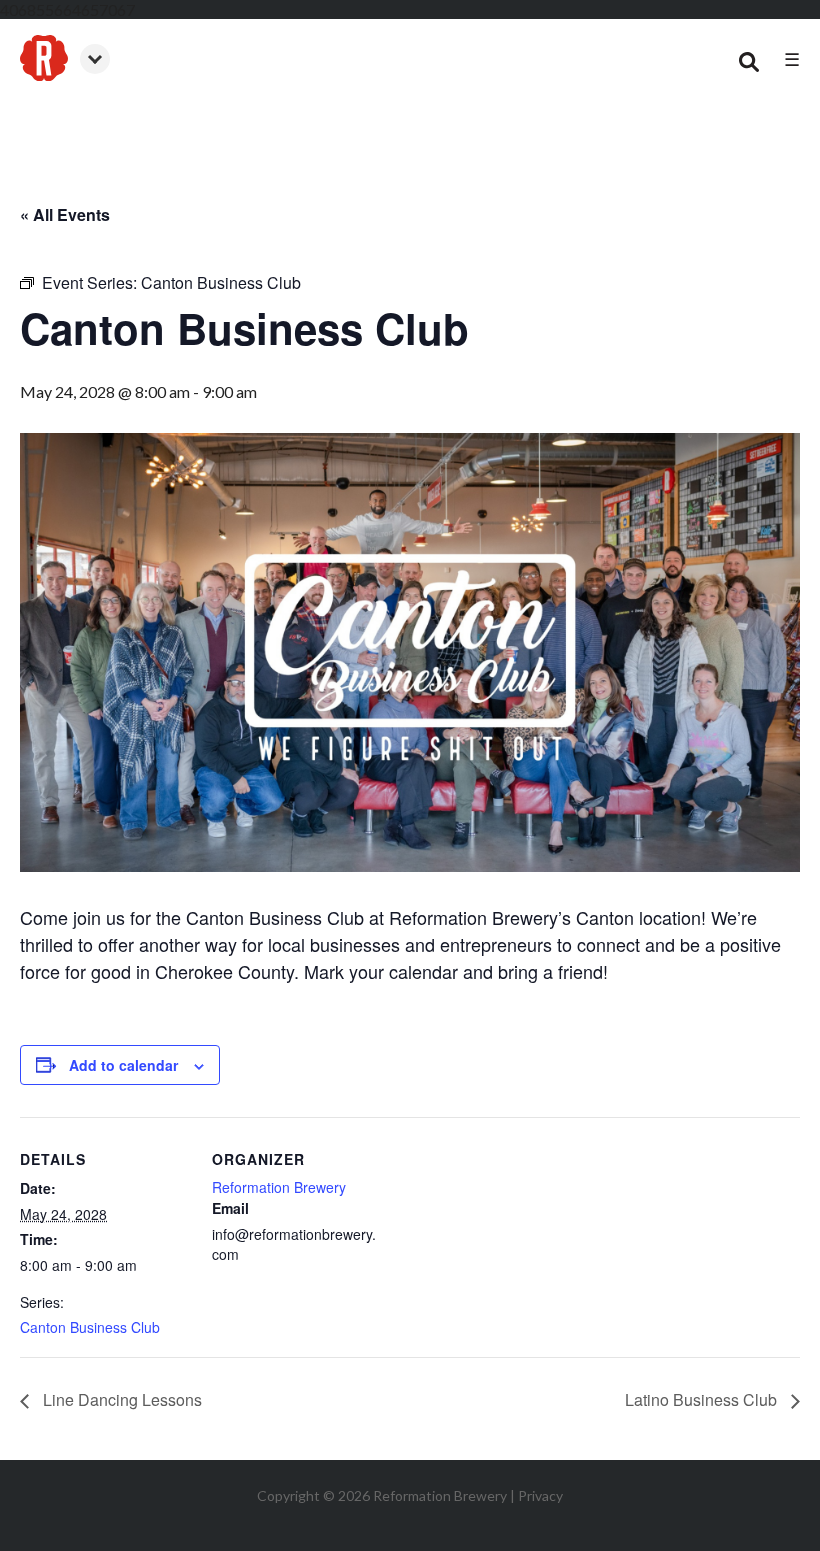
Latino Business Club (703, 1399)
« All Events (65, 214)
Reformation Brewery (279, 1187)
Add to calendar (123, 1065)
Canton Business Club (90, 1327)
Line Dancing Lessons (120, 1399)
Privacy (540, 1495)
